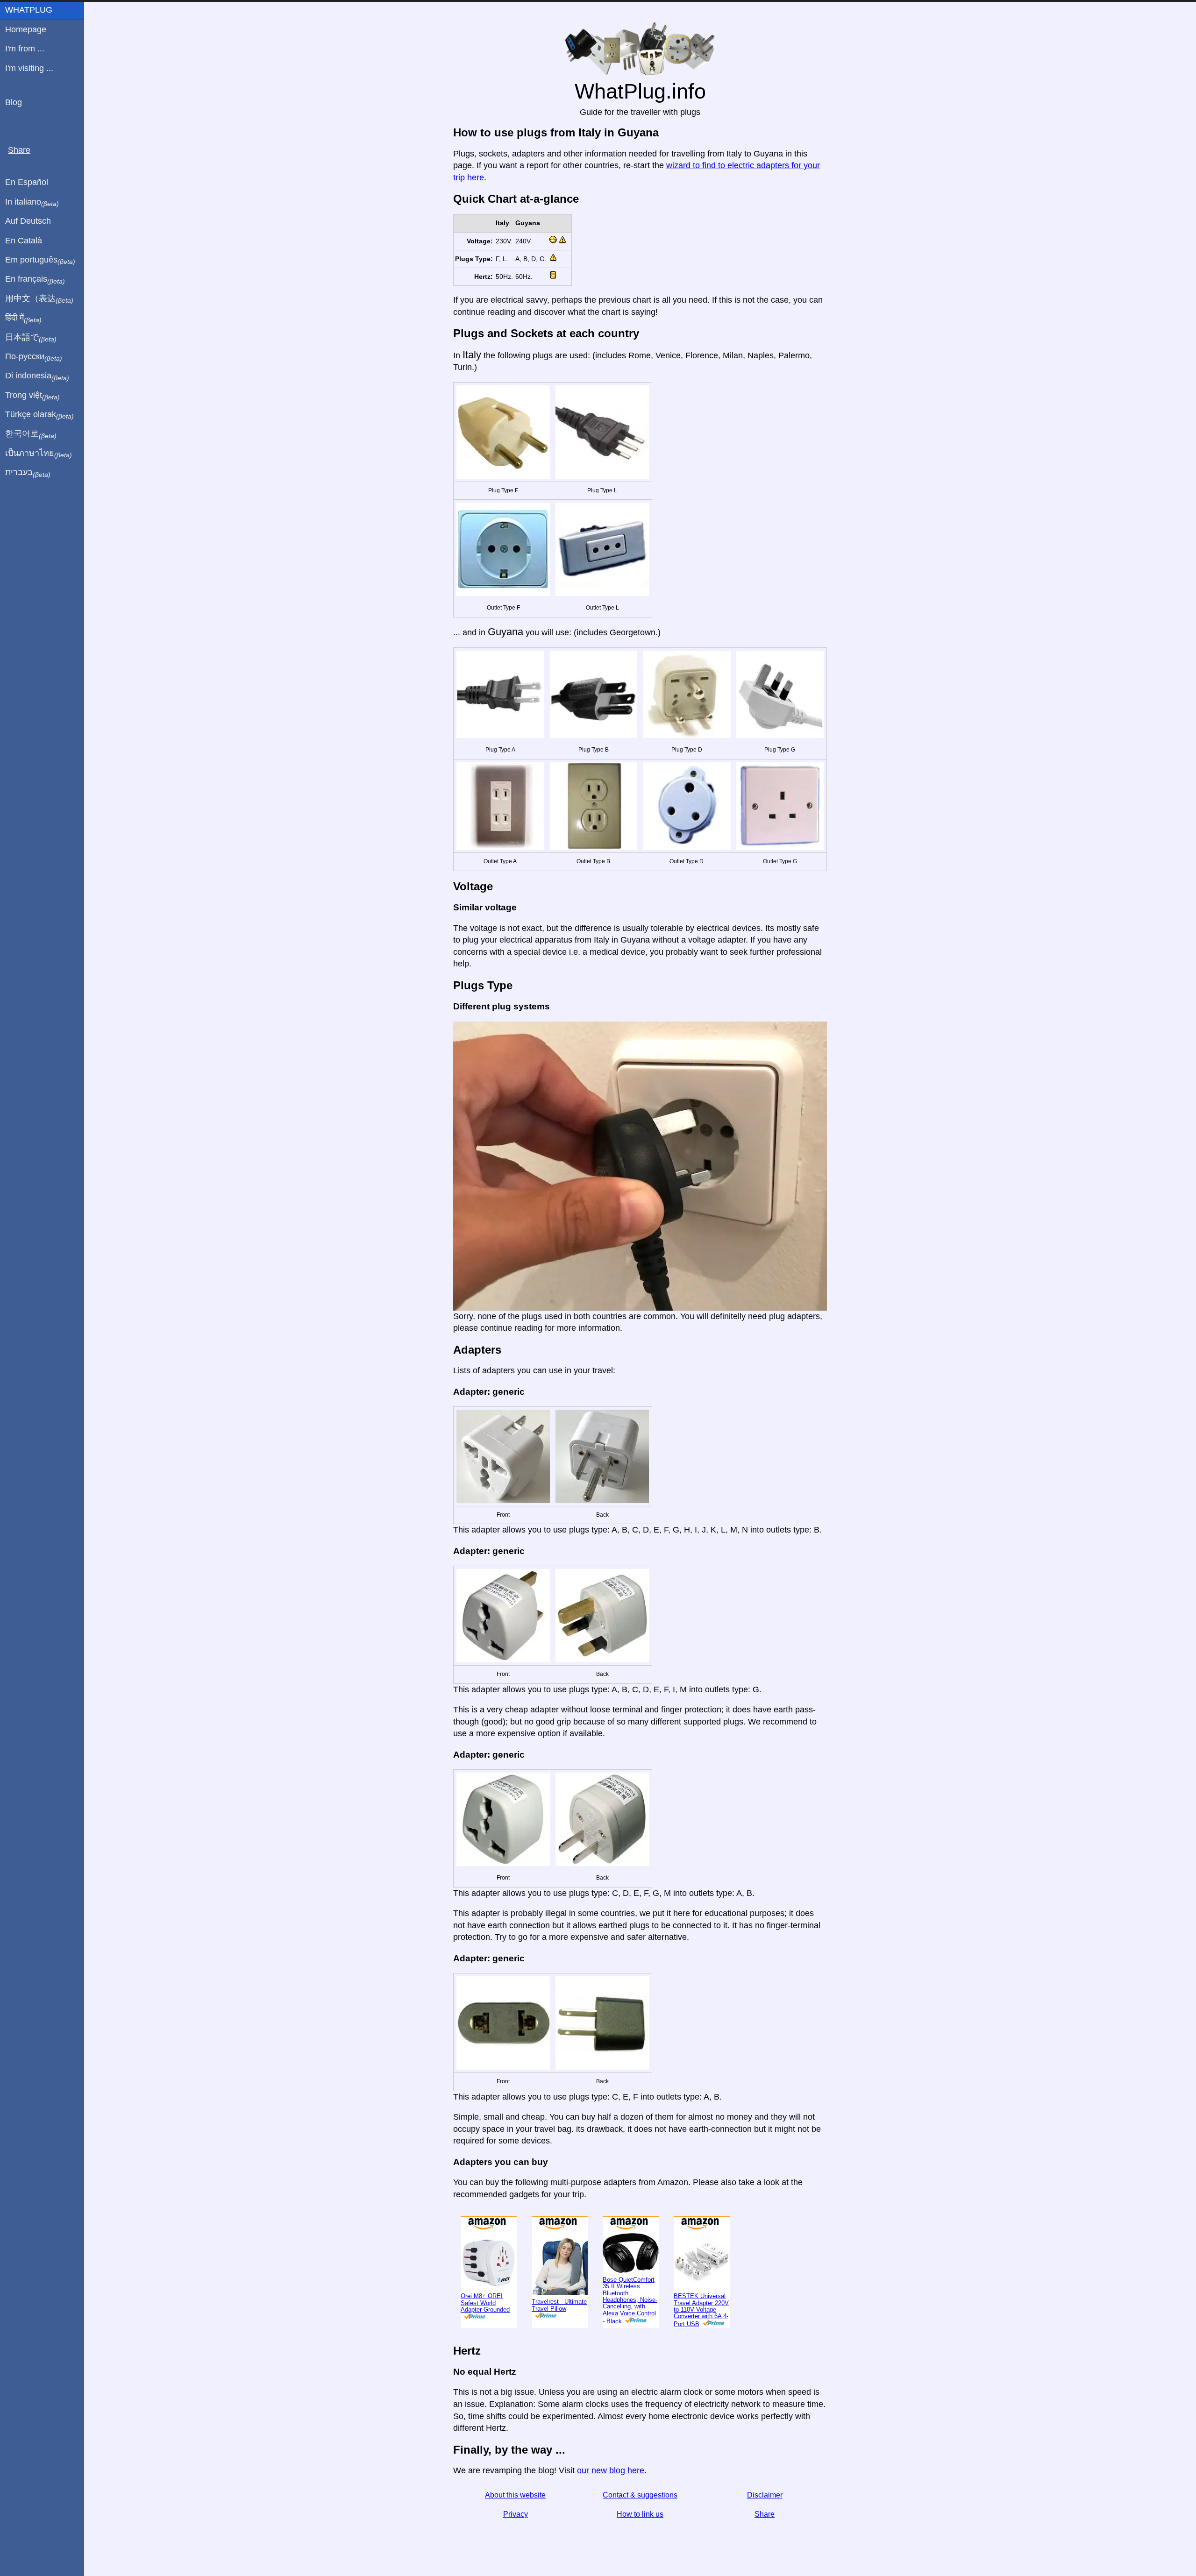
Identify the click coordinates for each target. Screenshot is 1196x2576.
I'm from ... (25, 49)
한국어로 (31, 434)
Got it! (1147, 15)
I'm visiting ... (29, 68)
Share (765, 2542)
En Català (24, 241)
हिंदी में (23, 318)
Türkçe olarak (39, 415)
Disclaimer (765, 2523)
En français (35, 279)
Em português (40, 260)
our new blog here (611, 2498)
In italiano (32, 202)
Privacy (516, 2542)
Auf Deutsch (28, 221)
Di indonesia (37, 376)
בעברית (28, 473)
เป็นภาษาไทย (39, 454)
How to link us (640, 2542)
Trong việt (32, 396)
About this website (515, 2523)
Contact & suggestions (640, 2523)
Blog (14, 102)
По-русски (34, 357)
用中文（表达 (39, 299)
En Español (27, 182)
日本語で (31, 338)
